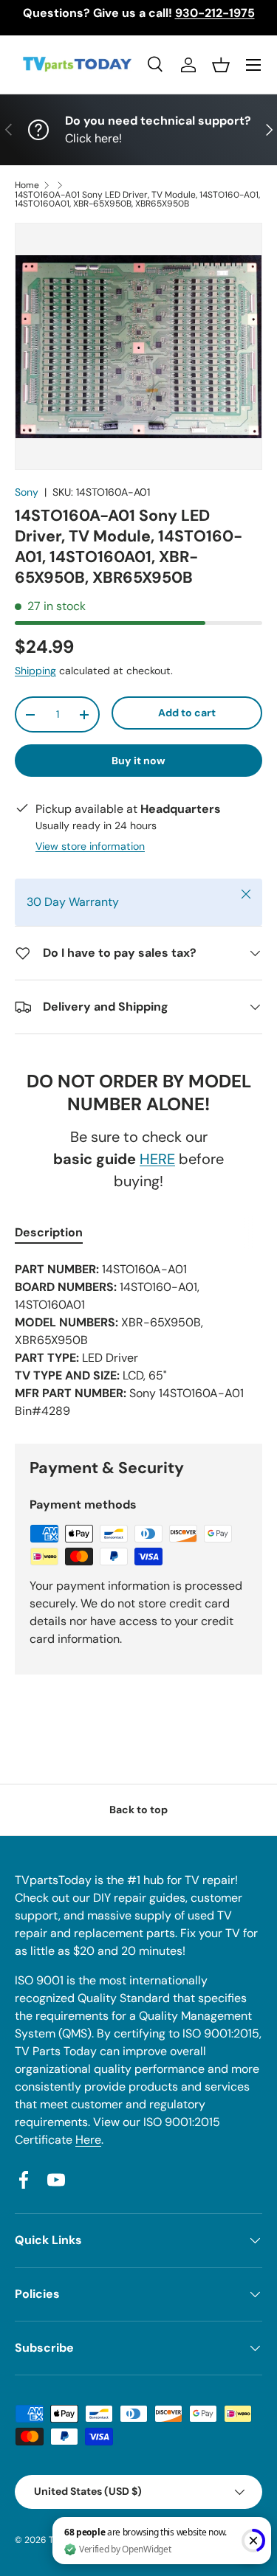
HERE (157, 1159)
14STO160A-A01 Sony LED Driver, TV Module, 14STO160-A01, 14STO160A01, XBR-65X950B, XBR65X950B (137, 199)
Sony (27, 492)
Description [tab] (49, 1232)
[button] (221, 65)
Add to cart (187, 713)
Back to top (138, 1810)
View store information (90, 846)
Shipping (35, 671)
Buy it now (138, 761)
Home (27, 185)
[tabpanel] (138, 1340)
